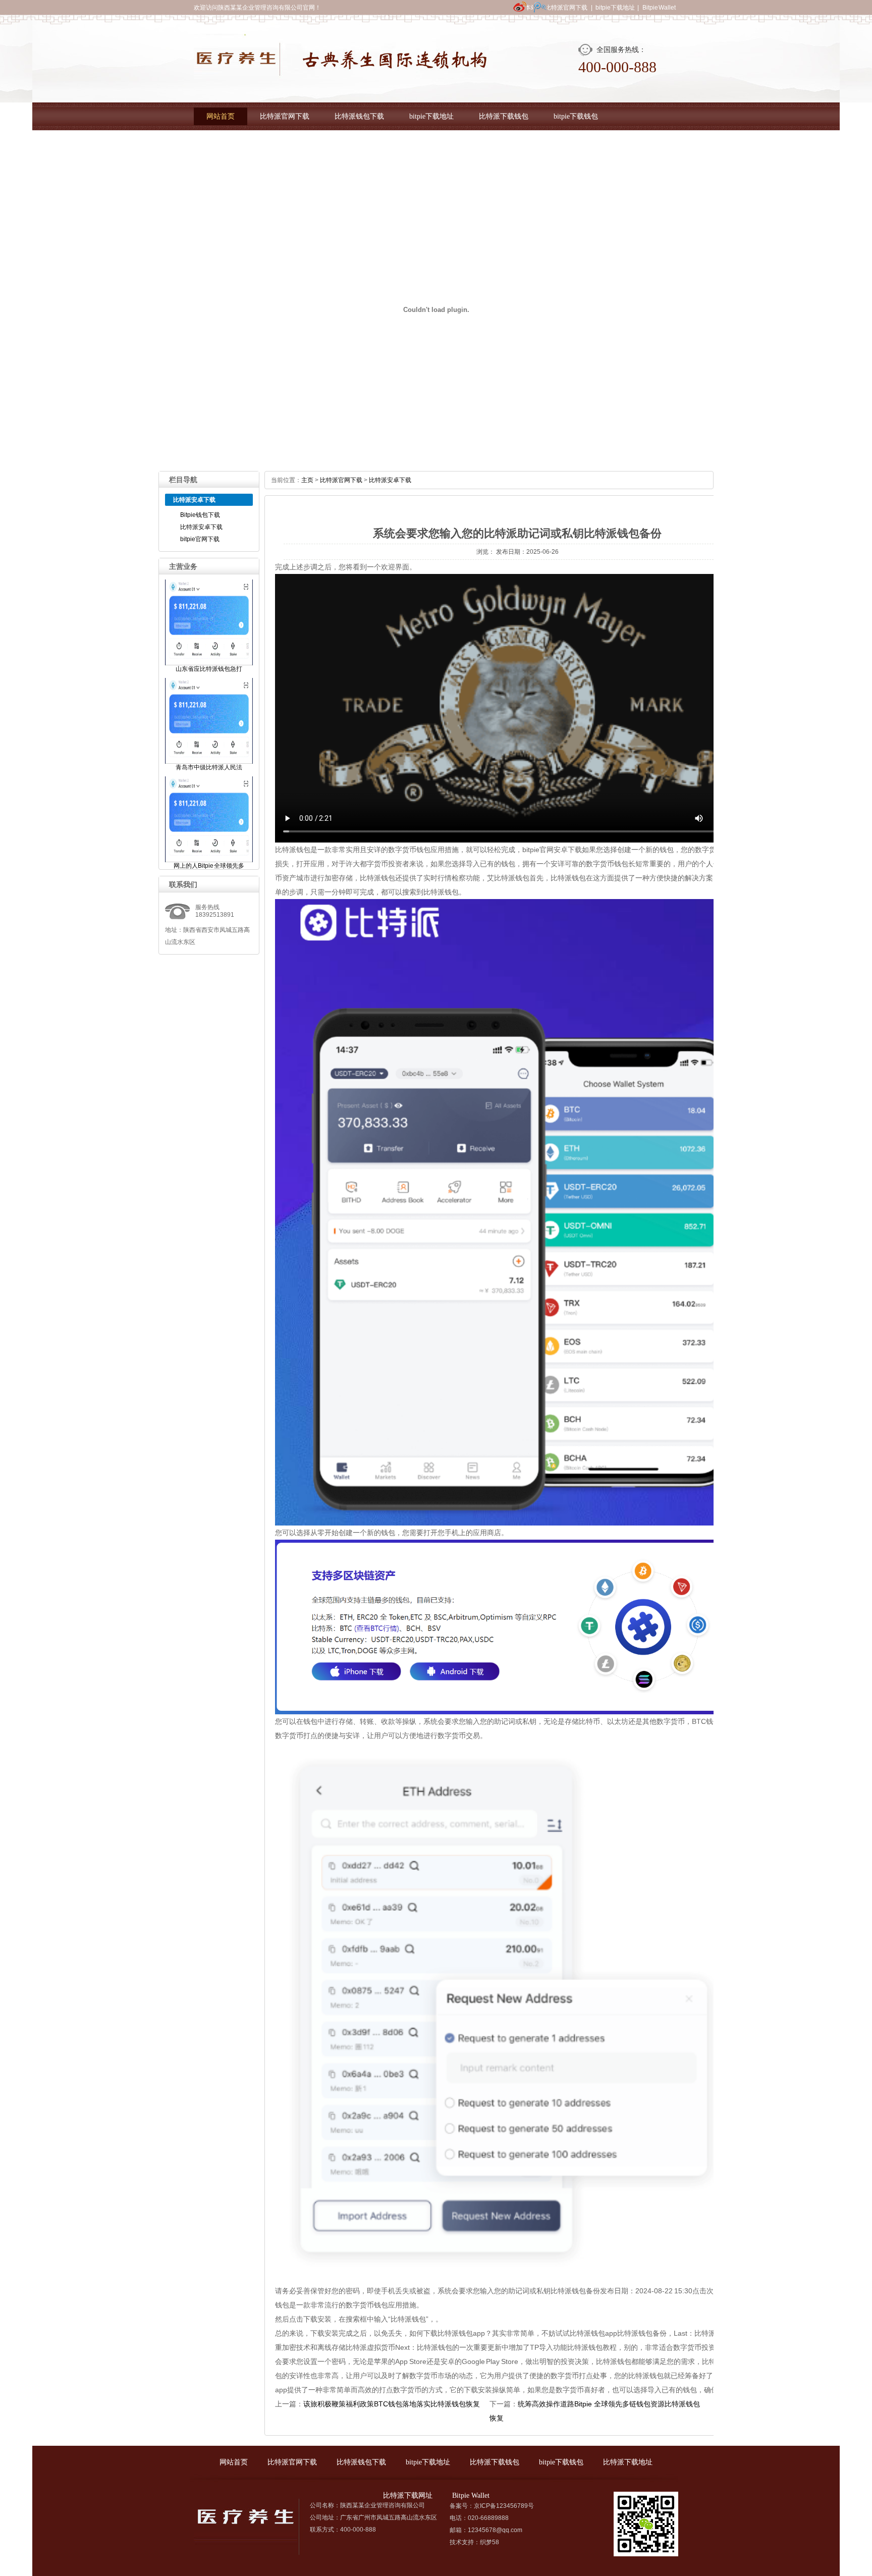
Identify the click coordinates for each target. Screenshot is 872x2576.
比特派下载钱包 (504, 116)
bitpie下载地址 (615, 8)
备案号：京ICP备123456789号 (492, 2506)
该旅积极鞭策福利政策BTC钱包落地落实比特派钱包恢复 (392, 2404)
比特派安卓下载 (201, 527)
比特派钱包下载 (359, 116)
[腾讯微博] (540, 13)
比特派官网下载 (566, 8)
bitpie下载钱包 (576, 116)
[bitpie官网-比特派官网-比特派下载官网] (341, 73)
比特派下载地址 (231, 144)
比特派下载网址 (306, 144)
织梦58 (489, 2542)
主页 (307, 480)
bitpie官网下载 (200, 539)
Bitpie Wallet (659, 8)
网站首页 (221, 116)
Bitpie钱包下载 (200, 515)
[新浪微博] (520, 13)
